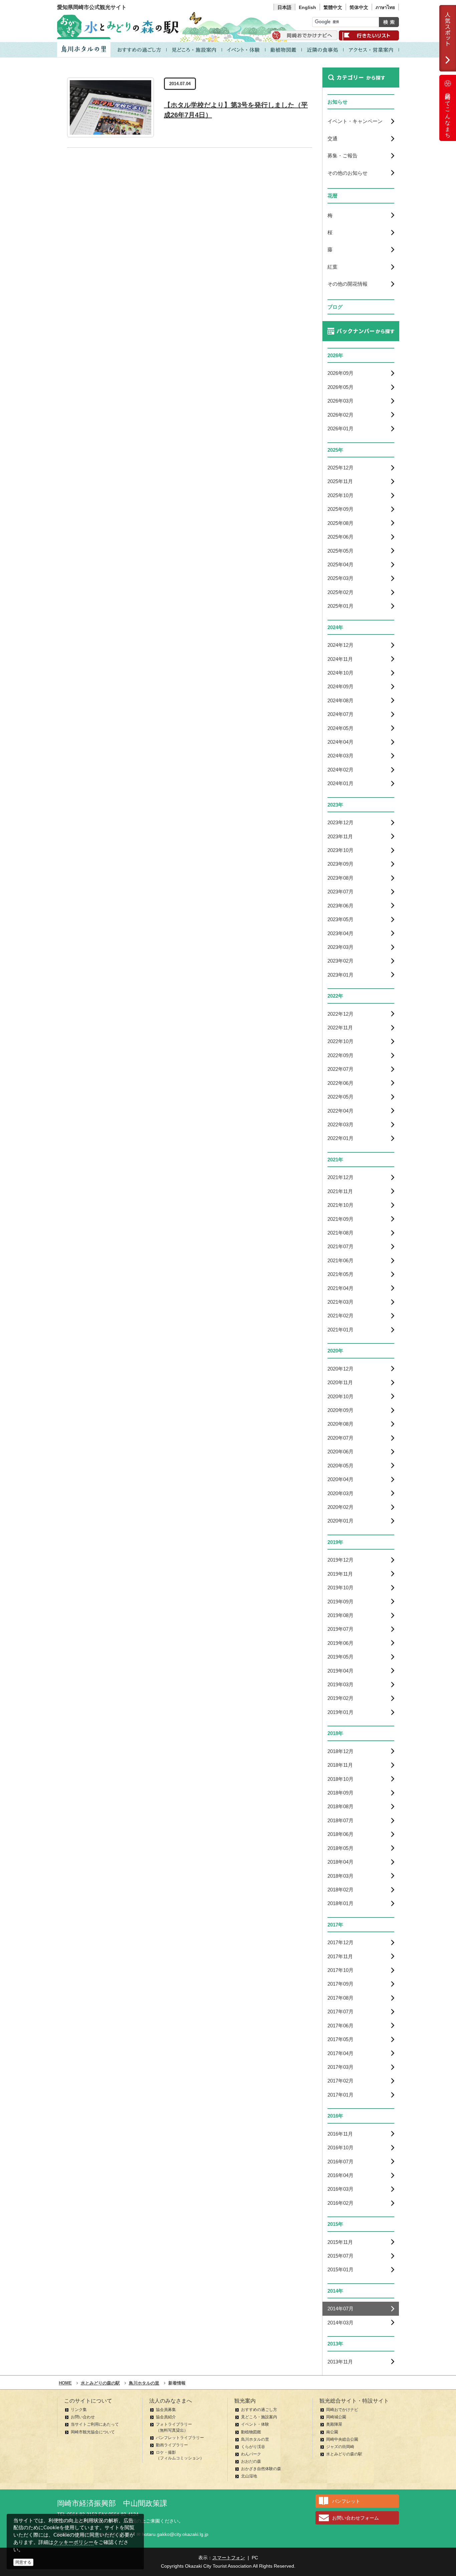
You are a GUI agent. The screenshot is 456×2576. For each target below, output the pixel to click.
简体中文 (359, 7)
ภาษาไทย (385, 7)
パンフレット (346, 2501)
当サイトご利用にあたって (95, 2424)
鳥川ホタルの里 (255, 2439)
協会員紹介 (166, 2417)
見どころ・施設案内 (259, 2417)
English (307, 7)
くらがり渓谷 (253, 2447)
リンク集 (79, 2410)
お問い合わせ (83, 2417)
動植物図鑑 (251, 2432)
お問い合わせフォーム (356, 2518)
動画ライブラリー (172, 2445)
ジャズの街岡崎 (340, 2447)
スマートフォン (229, 2558)
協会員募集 (166, 2410)
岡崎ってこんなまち (448, 113)
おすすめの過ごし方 (259, 2410)
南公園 (332, 2432)
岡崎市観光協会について (93, 2432)
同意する (23, 2562)
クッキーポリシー (73, 2542)
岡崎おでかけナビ (342, 2410)
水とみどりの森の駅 (344, 2454)
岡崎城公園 (336, 2417)
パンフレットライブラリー (180, 2438)
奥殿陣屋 (334, 2424)
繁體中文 (333, 7)
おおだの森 (251, 2461)
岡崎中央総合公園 (342, 2439)
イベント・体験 (255, 2424)
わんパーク (251, 2454)
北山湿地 (249, 2476)
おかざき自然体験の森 (261, 2469)
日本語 (284, 7)
